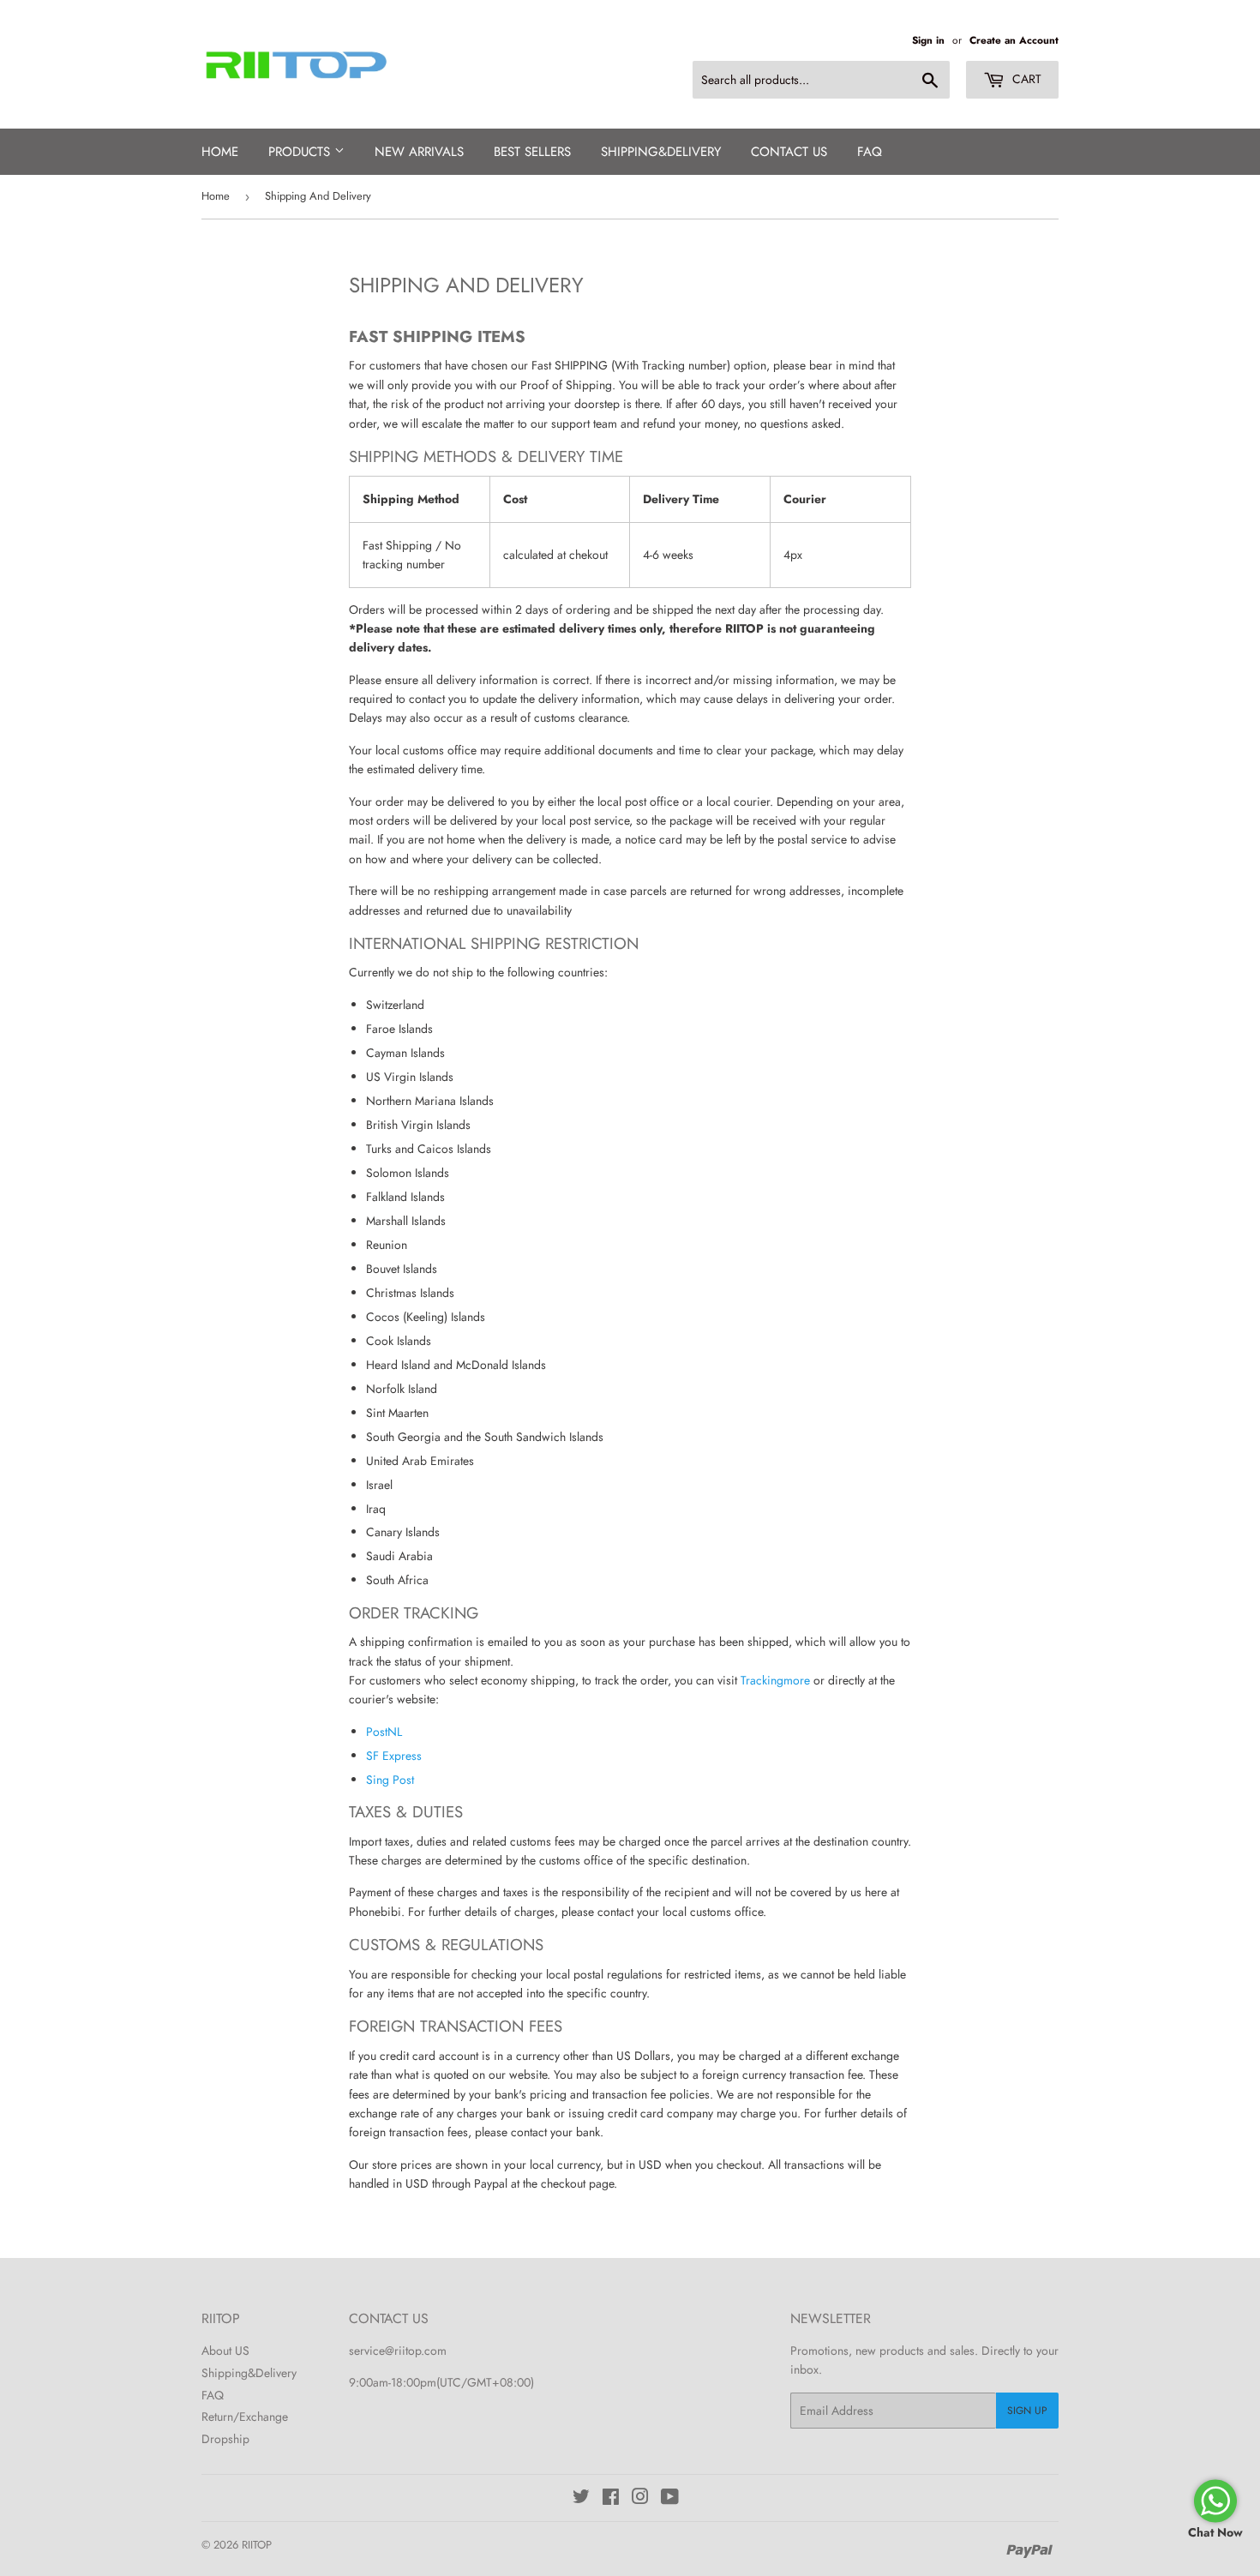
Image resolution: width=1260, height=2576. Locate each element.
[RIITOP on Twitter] (581, 2499)
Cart (1025, 79)
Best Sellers (532, 152)
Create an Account (1014, 40)
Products (301, 152)
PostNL (384, 1732)
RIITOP (257, 2545)
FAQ (870, 152)
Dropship (225, 2439)
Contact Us (789, 152)
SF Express (394, 1756)
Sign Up (1027, 2411)
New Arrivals (419, 152)
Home (220, 152)
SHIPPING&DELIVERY (661, 152)
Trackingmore (775, 1680)
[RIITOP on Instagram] (640, 2499)
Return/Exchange (245, 2417)
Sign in (928, 40)
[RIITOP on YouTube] (670, 2499)
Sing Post (390, 1780)
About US (225, 2351)
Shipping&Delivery (249, 2373)
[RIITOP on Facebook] (611, 2499)
